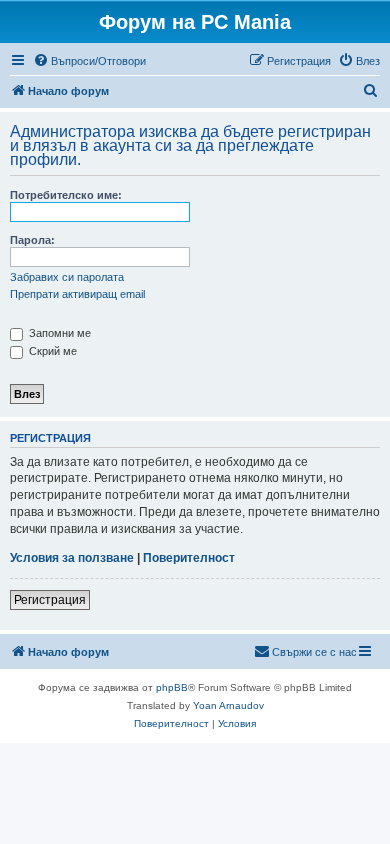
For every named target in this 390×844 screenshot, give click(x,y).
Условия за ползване (72, 558)
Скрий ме (51, 351)
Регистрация (50, 600)
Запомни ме (58, 333)
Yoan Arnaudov (228, 705)
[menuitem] (89, 61)
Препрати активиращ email (77, 294)
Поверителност (189, 558)
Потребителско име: (66, 195)
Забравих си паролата (67, 277)
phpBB (172, 687)
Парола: (32, 240)
